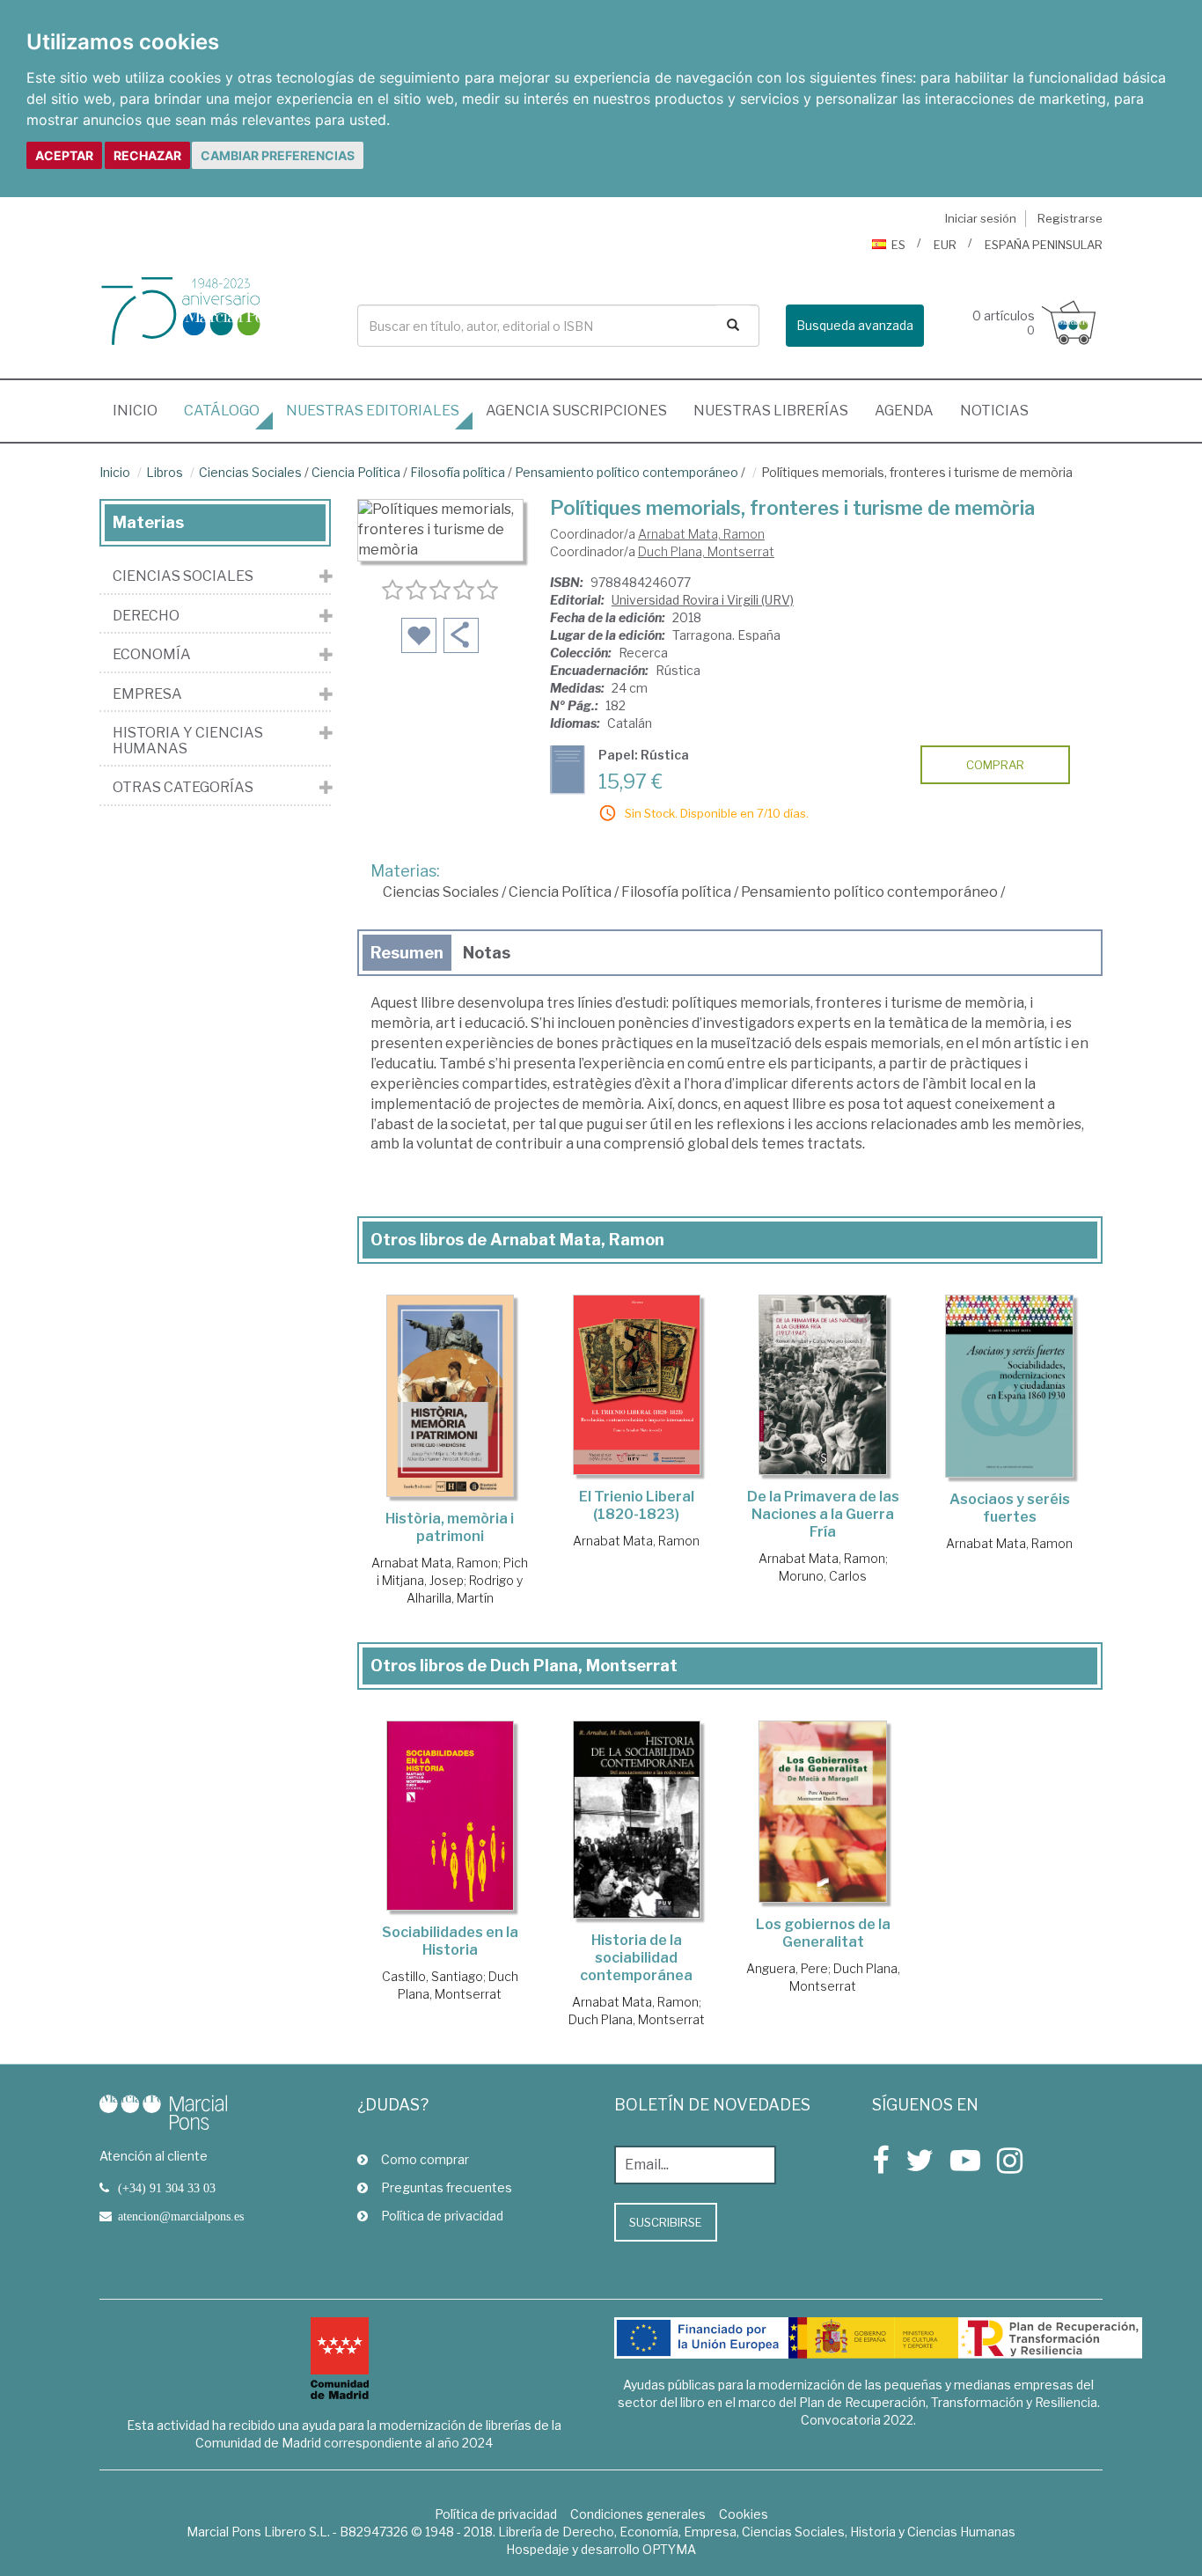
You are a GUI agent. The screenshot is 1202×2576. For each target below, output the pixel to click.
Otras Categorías (183, 788)
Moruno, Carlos (823, 1576)
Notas (487, 953)
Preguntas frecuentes (447, 2187)
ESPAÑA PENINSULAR (1044, 245)
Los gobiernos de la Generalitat (823, 1933)
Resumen (407, 953)
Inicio (142, 410)
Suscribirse (666, 2222)
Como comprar (425, 2159)
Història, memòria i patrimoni (450, 1527)
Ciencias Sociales (250, 472)
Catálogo (222, 411)
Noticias (994, 411)
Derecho (146, 616)
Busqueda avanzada (855, 325)
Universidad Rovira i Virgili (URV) (703, 600)
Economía (152, 655)
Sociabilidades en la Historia (450, 1941)
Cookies (744, 2514)
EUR (945, 245)
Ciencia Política (356, 472)
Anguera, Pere (787, 1968)
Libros (165, 472)
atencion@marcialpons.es (181, 2216)
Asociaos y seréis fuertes (1010, 1508)
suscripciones (576, 411)
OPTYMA (669, 2549)
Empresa (147, 694)
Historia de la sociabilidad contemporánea (636, 1958)
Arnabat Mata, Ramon (701, 534)
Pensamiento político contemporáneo (627, 472)
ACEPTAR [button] (64, 155)
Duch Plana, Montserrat (706, 551)
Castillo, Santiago (432, 1976)
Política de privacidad (442, 2216)
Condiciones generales (638, 2514)
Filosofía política (458, 472)
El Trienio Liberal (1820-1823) (637, 1505)
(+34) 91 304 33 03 (167, 2188)
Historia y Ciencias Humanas (188, 741)
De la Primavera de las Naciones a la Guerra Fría (823, 1514)
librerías (771, 411)
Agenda (904, 411)
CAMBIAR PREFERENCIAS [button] (278, 155)
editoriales (373, 411)
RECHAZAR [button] (147, 155)
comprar (995, 765)
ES (898, 245)
